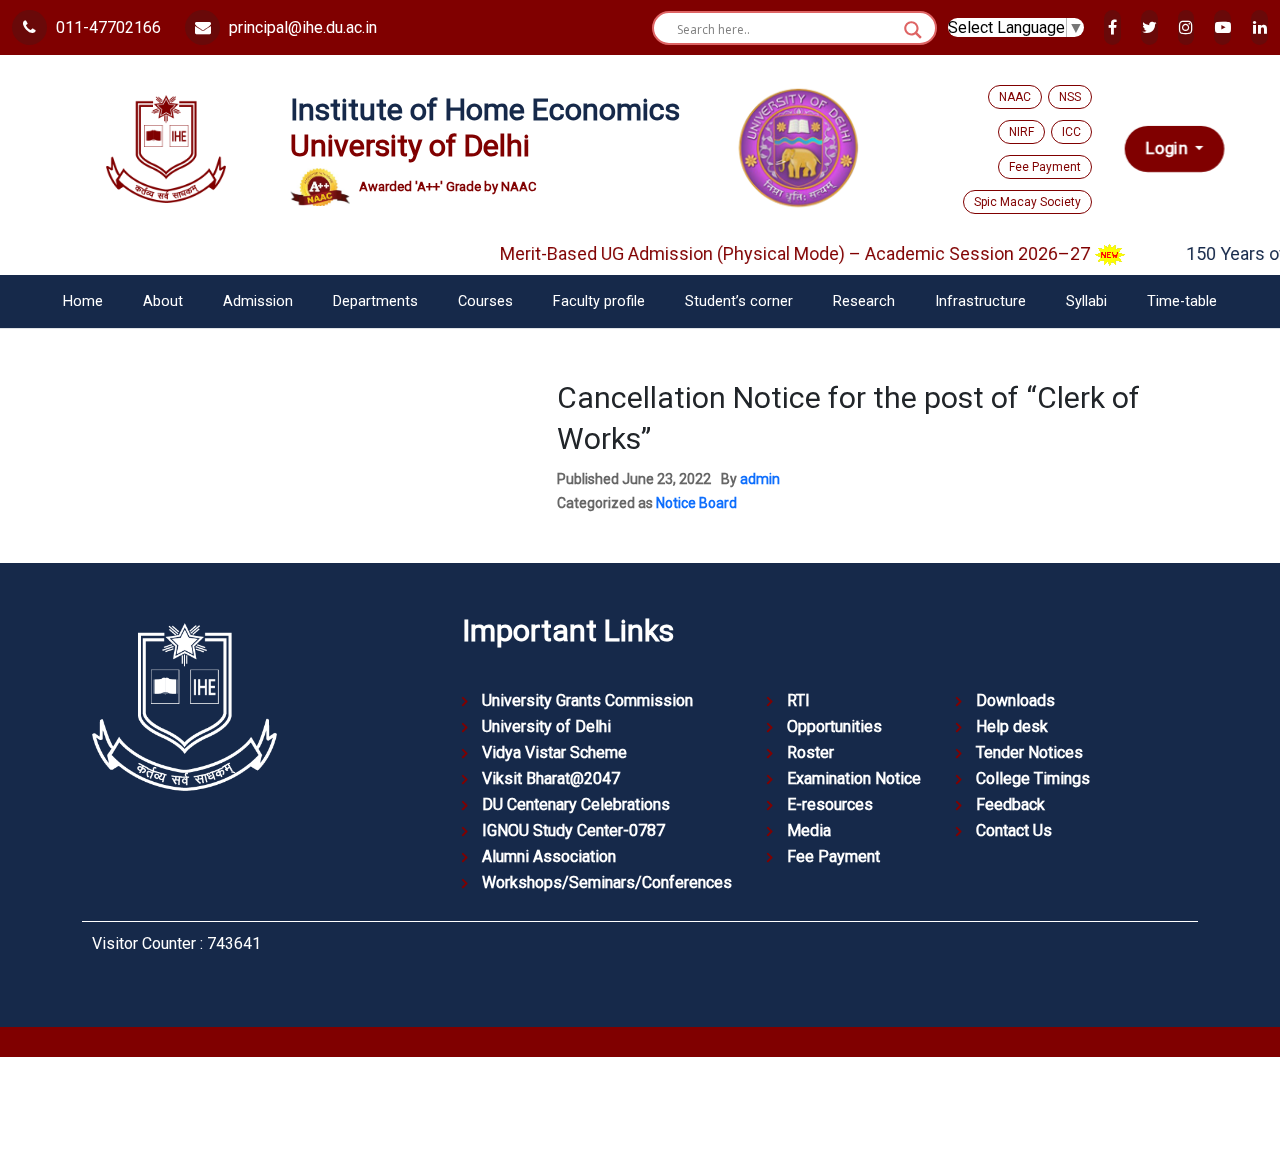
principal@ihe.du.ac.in (301, 27)
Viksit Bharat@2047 (551, 778)
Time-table (1182, 301)
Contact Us (1014, 830)
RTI (798, 700)
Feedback (1010, 804)
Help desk (1012, 726)
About (163, 301)
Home (83, 301)
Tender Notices (1029, 752)
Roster (810, 752)
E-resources (830, 804)
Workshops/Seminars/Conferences (607, 882)
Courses (485, 301)
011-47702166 (106, 27)
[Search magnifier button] (913, 30)
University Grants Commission (587, 700)
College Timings (1033, 778)
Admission (258, 301)
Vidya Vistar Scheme (554, 752)
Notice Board (696, 503)
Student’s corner (739, 301)
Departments (375, 301)
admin (760, 479)
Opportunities (834, 726)
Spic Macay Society (1027, 202)
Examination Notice (854, 778)
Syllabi (1086, 301)
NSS (1070, 97)
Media (809, 830)
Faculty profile (599, 301)
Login (1168, 149)
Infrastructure (980, 301)
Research (864, 301)
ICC (1071, 132)
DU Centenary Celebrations (576, 804)
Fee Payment (1045, 167)
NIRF (1021, 132)
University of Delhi (546, 726)
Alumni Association (549, 856)
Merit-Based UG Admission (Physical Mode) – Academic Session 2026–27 (783, 253)
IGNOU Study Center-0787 (573, 830)
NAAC (1015, 97)
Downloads (1015, 700)
